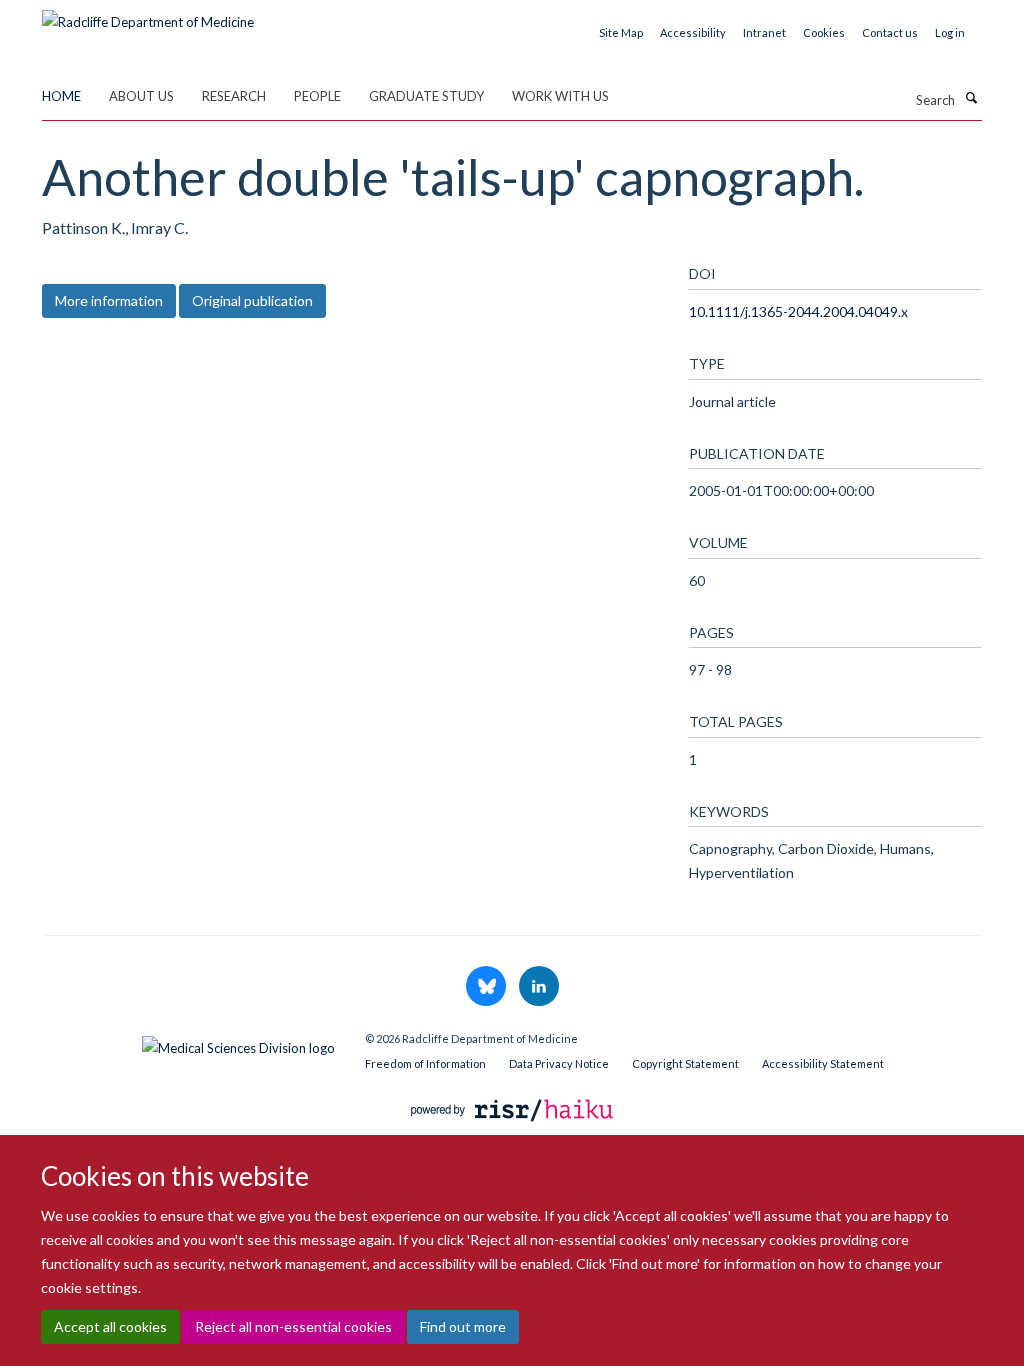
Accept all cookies (110, 1326)
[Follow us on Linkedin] (539, 987)
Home (61, 96)
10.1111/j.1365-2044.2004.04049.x (798, 311)
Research (234, 96)
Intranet (764, 32)
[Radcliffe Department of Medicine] (148, 15)
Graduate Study (426, 96)
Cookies (824, 32)
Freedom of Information (425, 1063)
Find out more (463, 1326)
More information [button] (109, 300)
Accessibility (693, 32)
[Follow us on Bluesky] (487, 987)
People (317, 96)
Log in (950, 32)
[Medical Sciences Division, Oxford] (188, 1043)
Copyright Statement (685, 1063)
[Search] (971, 98)
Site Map (621, 32)
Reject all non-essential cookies (293, 1326)
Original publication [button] (252, 300)
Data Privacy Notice (559, 1063)
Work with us (560, 96)
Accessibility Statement (823, 1063)
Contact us (890, 32)
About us (141, 96)
